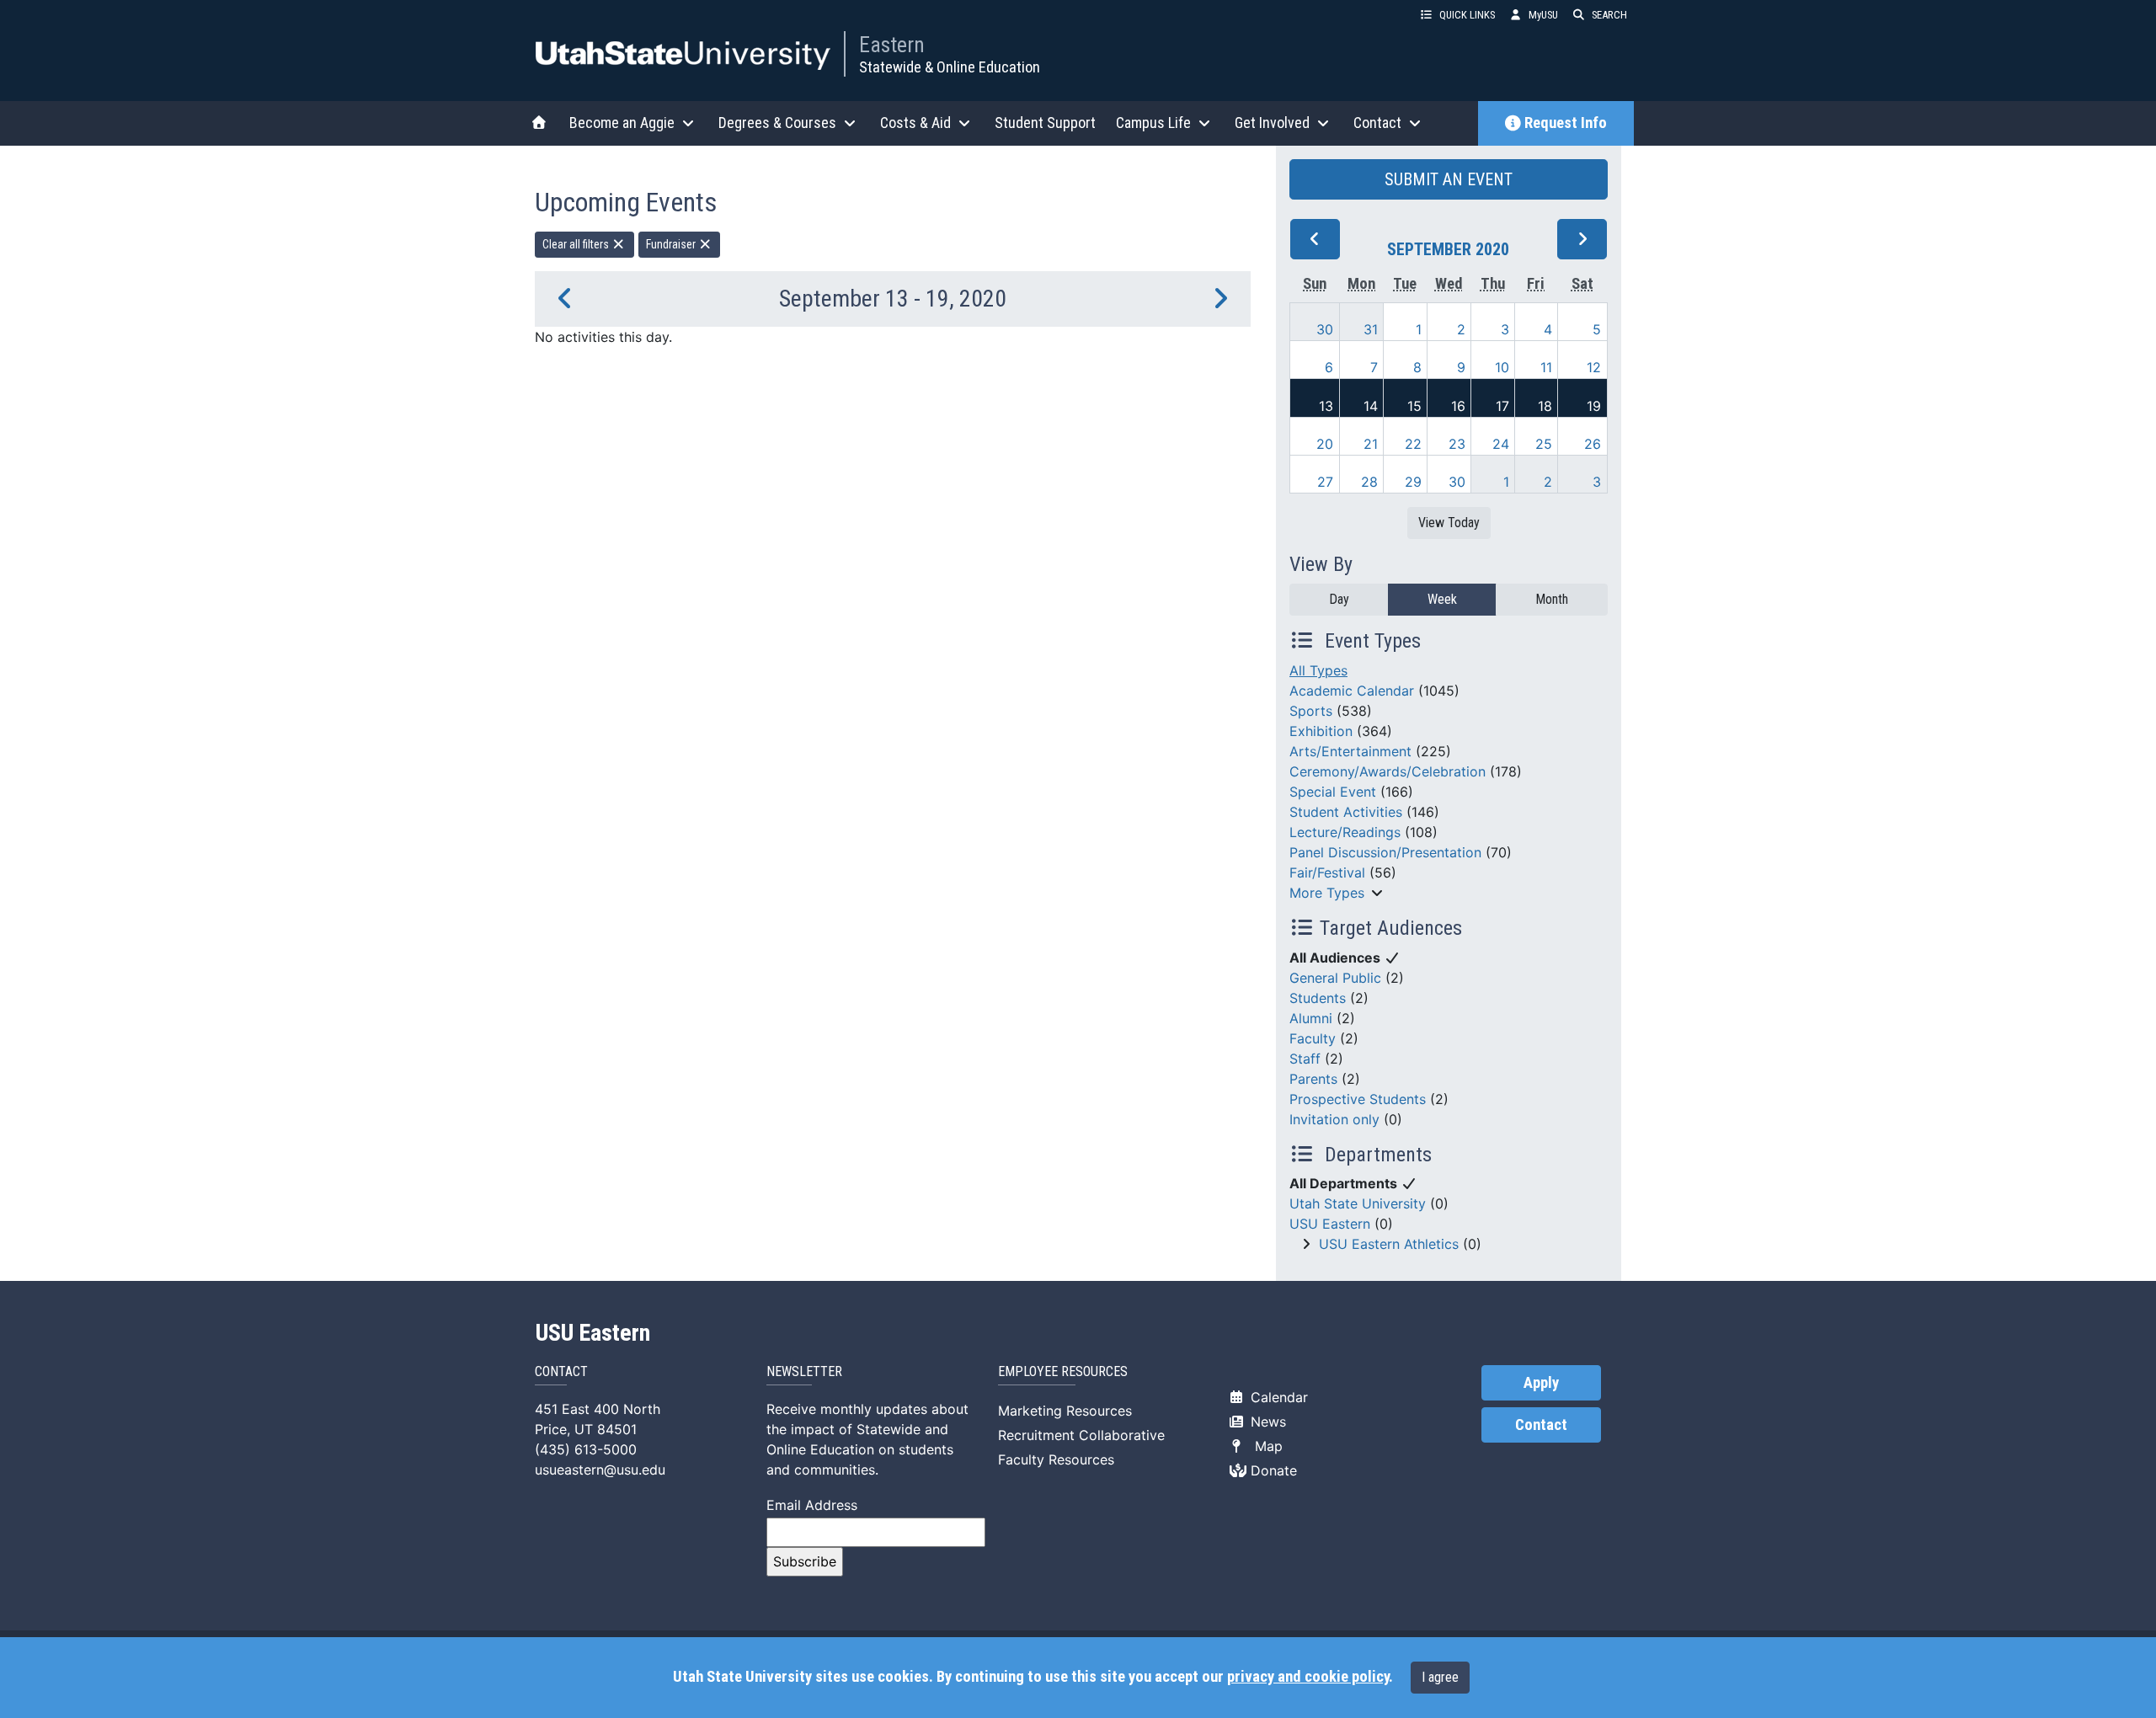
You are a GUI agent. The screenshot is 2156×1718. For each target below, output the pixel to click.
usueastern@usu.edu (600, 1470)
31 (1371, 329)
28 (1369, 482)
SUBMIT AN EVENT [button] (1449, 179)
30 (1325, 329)
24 (1501, 444)
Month (1552, 599)
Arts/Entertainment (1350, 751)
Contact (1541, 1425)
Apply (1541, 1383)
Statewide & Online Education (950, 67)
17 (1502, 406)
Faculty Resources (1056, 1459)
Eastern (892, 45)
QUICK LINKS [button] (1467, 15)
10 (1502, 367)
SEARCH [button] (1609, 15)
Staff (1305, 1059)
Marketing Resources (1065, 1411)
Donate (1272, 1470)
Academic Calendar (1352, 691)
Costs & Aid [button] (915, 123)
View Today (1449, 523)
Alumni (1311, 1018)
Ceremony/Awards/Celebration (1388, 771)
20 (1325, 444)
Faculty (1313, 1038)
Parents (1313, 1079)
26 (1593, 444)
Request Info (1566, 123)
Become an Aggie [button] (622, 123)
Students (1318, 998)
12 (1594, 367)
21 (1371, 444)
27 (1325, 482)
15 (1414, 406)
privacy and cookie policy (1308, 1677)
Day (1339, 599)
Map (1265, 1446)
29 (1413, 482)
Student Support (1045, 123)
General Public (1335, 978)
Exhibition (1321, 731)
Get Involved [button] (1272, 123)
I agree (1440, 1677)
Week (1442, 599)
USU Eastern (1330, 1224)
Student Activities (1346, 812)
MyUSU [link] (1543, 15)
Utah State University (1358, 1203)
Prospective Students (1358, 1099)
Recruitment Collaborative (1081, 1435)
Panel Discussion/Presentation (1385, 852)
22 (1413, 444)
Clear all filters (577, 244)
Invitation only (1334, 1119)
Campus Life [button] (1153, 123)
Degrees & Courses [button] (777, 123)
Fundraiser (672, 244)
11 (1546, 367)
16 (1458, 406)
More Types (1327, 893)
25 (1544, 444)
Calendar (1277, 1397)
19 (1594, 406)
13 (1326, 406)
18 (1545, 406)
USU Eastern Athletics (1389, 1244)
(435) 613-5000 (586, 1449)
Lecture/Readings (1345, 832)
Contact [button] (1377, 123)
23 (1457, 444)
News (1266, 1422)
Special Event (1333, 792)
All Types (1318, 670)
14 (1371, 406)
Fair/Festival (1327, 872)
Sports (1311, 711)
